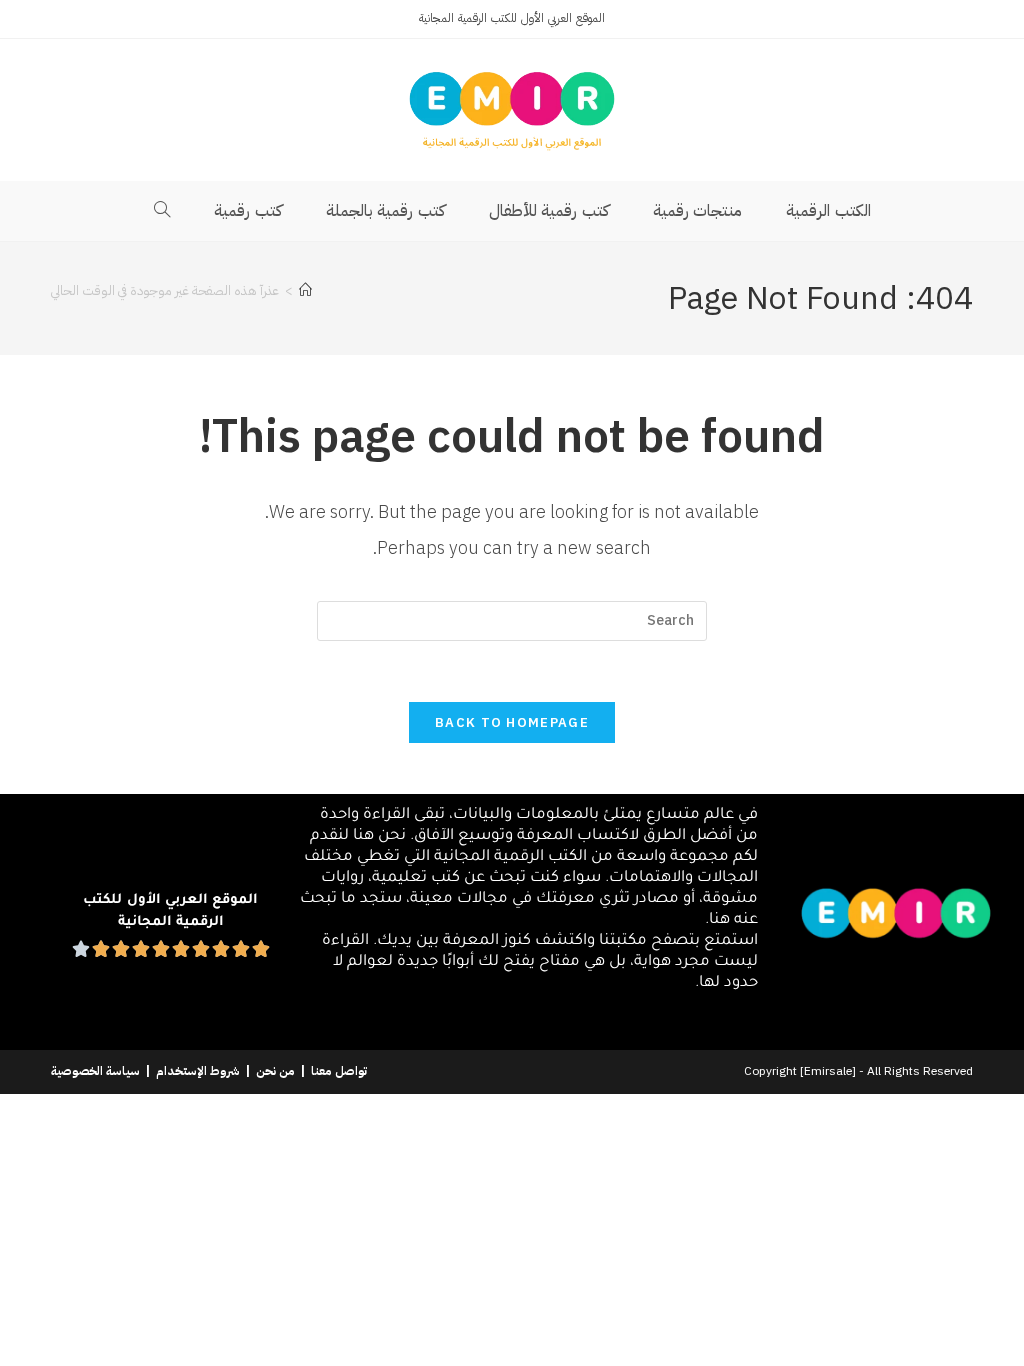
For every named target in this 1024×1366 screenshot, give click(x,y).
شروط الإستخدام (198, 1071)
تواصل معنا (339, 1071)
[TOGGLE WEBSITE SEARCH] (162, 211)
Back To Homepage (512, 722)
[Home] (305, 290)
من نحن (275, 1071)
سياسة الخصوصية (95, 1071)
